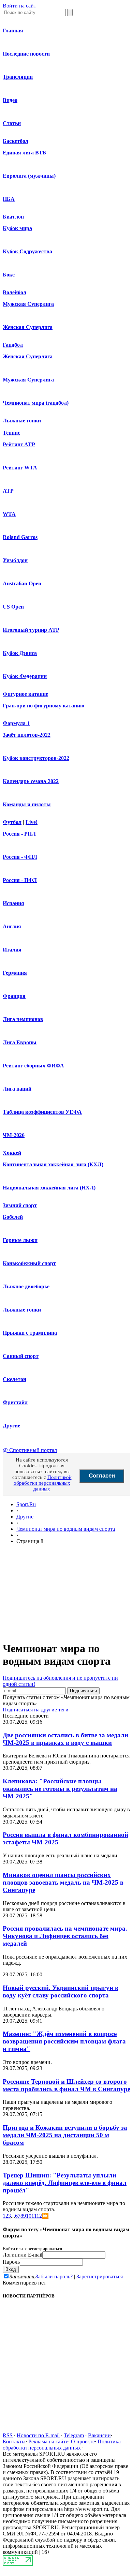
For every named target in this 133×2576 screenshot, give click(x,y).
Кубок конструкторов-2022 (36, 758)
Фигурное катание (25, 694)
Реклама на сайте (48, 2442)
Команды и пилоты (27, 804)
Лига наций (17, 1089)
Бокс (9, 275)
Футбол (12, 822)
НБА (9, 199)
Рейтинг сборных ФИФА (33, 1066)
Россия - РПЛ (19, 834)
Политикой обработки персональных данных (43, 1483)
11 (34, 2216)
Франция (14, 996)
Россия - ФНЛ (20, 857)
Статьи (12, 123)
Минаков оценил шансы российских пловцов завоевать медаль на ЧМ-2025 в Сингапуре (63, 1882)
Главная (13, 31)
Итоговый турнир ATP (31, 630)
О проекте (83, 2442)
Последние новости (26, 54)
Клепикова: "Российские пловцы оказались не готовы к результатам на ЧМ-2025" (60, 1789)
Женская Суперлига (28, 327)
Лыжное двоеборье (26, 1286)
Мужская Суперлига (28, 304)
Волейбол (14, 292)
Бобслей (13, 1217)
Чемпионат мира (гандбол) (36, 403)
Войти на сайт (19, 6)
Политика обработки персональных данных (62, 2445)
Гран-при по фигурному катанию (43, 706)
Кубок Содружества (27, 251)
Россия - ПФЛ (20, 880)
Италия (12, 950)
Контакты (14, 2442)
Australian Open (22, 583)
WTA (9, 514)
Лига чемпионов (23, 1019)
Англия (12, 926)
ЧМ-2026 (14, 1135)
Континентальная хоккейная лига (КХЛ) (53, 1164)
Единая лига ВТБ (25, 153)
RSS (8, 2435)
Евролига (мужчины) (29, 176)
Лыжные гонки (22, 421)
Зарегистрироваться (100, 2277)
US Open (13, 607)
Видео (10, 100)
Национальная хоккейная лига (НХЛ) (49, 1188)
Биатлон (13, 217)
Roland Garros (20, 537)
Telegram (74, 2435)
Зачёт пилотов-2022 (27, 735)
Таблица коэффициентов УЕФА (42, 1112)
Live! (32, 822)
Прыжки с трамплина (30, 1333)
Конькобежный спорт (29, 1263)
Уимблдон (15, 560)
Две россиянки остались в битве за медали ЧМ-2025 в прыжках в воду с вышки (65, 1739)
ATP (8, 491)
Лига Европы (20, 1042)
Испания (13, 903)
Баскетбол (16, 141)
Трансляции (18, 77)
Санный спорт (21, 1356)
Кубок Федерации (25, 676)
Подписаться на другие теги (36, 1710)
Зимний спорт (20, 1205)
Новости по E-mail (38, 2435)
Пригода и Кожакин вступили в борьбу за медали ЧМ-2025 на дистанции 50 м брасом (65, 2135)
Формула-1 (16, 723)
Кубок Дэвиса (20, 653)
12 (39, 2216)
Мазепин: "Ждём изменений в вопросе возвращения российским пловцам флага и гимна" (64, 2041)
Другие (11, 1426)
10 (29, 2216)
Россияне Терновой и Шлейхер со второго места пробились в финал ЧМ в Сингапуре (66, 2085)
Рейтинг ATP (19, 444)
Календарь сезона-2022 (31, 781)
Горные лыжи (20, 1240)
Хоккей (12, 1153)
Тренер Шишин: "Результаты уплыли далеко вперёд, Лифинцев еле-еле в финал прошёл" (65, 2183)
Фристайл (15, 1402)
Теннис (11, 433)
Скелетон (14, 1379)
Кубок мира (17, 228)
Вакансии (99, 2435)
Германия (15, 973)
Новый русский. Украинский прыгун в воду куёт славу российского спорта (61, 1991)
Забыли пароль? (54, 2277)
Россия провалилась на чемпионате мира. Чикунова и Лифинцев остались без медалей (65, 1936)
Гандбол (13, 345)
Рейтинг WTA (20, 468)
